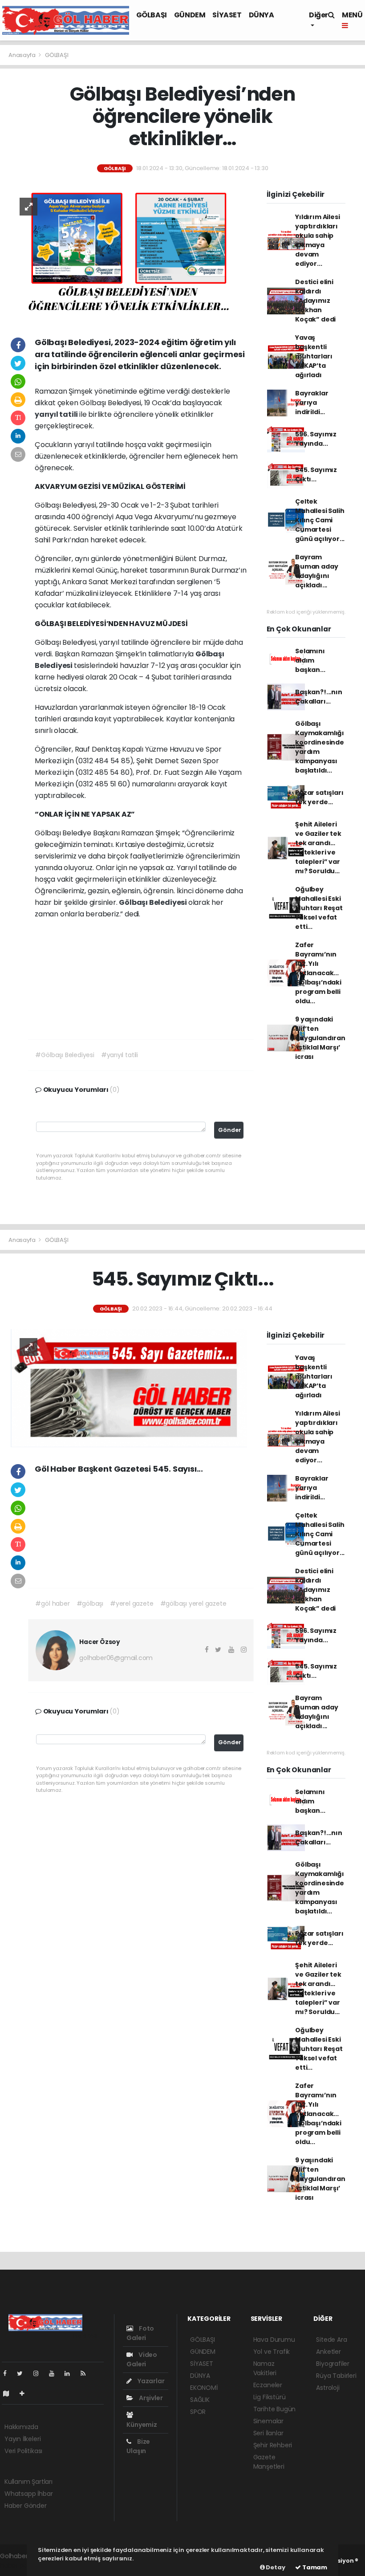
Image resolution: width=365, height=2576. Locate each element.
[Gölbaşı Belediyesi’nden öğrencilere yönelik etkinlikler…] (129, 254)
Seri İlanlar (268, 2433)
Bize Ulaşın (138, 2446)
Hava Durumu (274, 2340)
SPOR (198, 2412)
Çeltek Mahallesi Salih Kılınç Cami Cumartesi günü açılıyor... (320, 520)
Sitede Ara (331, 2340)
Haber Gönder (26, 2506)
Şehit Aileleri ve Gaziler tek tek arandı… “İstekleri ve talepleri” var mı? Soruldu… (318, 848)
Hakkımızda (21, 2427)
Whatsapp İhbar (28, 2494)
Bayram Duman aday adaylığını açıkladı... (316, 571)
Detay (275, 2567)
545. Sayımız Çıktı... (316, 474)
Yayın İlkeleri (22, 2439)
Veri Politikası (23, 2451)
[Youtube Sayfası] (55, 2373)
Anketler (328, 2352)
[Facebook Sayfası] (8, 2373)
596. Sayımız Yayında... (316, 439)
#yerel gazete (132, 1603)
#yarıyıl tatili (120, 1055)
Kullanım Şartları (28, 2482)
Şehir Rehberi (273, 2445)
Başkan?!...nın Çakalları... (318, 697)
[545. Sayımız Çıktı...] (129, 1388)
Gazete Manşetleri (269, 2462)
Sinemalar (268, 2421)
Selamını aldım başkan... (310, 660)
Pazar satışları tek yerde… (319, 797)
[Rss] (87, 2373)
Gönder (230, 1130)
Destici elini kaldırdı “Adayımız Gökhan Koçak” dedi (315, 301)
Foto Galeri (140, 2333)
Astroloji (328, 2388)
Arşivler (150, 2398)
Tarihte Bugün (275, 2409)
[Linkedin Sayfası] (71, 2373)
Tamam (314, 2567)
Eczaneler (268, 2385)
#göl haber (52, 1603)
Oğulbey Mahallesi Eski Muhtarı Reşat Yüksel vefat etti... (319, 908)
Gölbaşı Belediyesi (153, 902)
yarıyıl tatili (57, 414)
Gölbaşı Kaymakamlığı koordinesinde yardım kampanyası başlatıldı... (320, 747)
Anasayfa (22, 55)
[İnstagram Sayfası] (40, 2373)
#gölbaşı (90, 1603)
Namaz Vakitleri (265, 2368)
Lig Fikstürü (270, 2397)
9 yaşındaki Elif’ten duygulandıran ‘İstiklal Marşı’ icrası (320, 1038)
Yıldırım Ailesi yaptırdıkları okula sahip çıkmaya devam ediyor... (317, 240)
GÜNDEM (190, 15)
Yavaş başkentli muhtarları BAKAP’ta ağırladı (314, 356)
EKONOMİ (204, 2388)
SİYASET (227, 15)
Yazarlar (150, 2381)
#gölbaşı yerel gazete (193, 1603)
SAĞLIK (200, 2400)
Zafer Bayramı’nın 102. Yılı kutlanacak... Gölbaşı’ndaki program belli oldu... (318, 973)
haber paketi (19, 2565)
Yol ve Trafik (272, 2352)
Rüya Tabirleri (336, 2376)
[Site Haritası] (10, 2393)
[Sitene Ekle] (26, 2393)
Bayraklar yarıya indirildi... (312, 403)
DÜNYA (262, 15)
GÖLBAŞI (152, 15)
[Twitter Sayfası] (23, 2373)
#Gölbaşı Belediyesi (65, 1055)
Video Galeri (142, 2359)
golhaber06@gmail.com (116, 1658)
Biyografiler (333, 2364)
